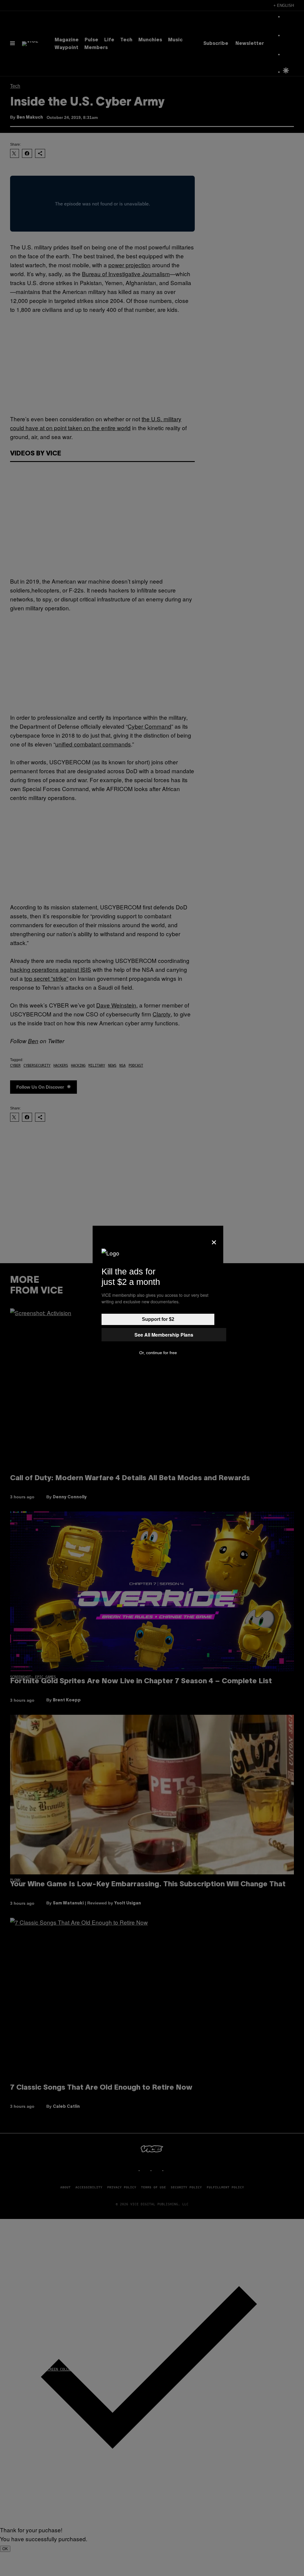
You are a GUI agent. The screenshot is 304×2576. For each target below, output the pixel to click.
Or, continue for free (158, 1353)
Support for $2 (158, 1319)
